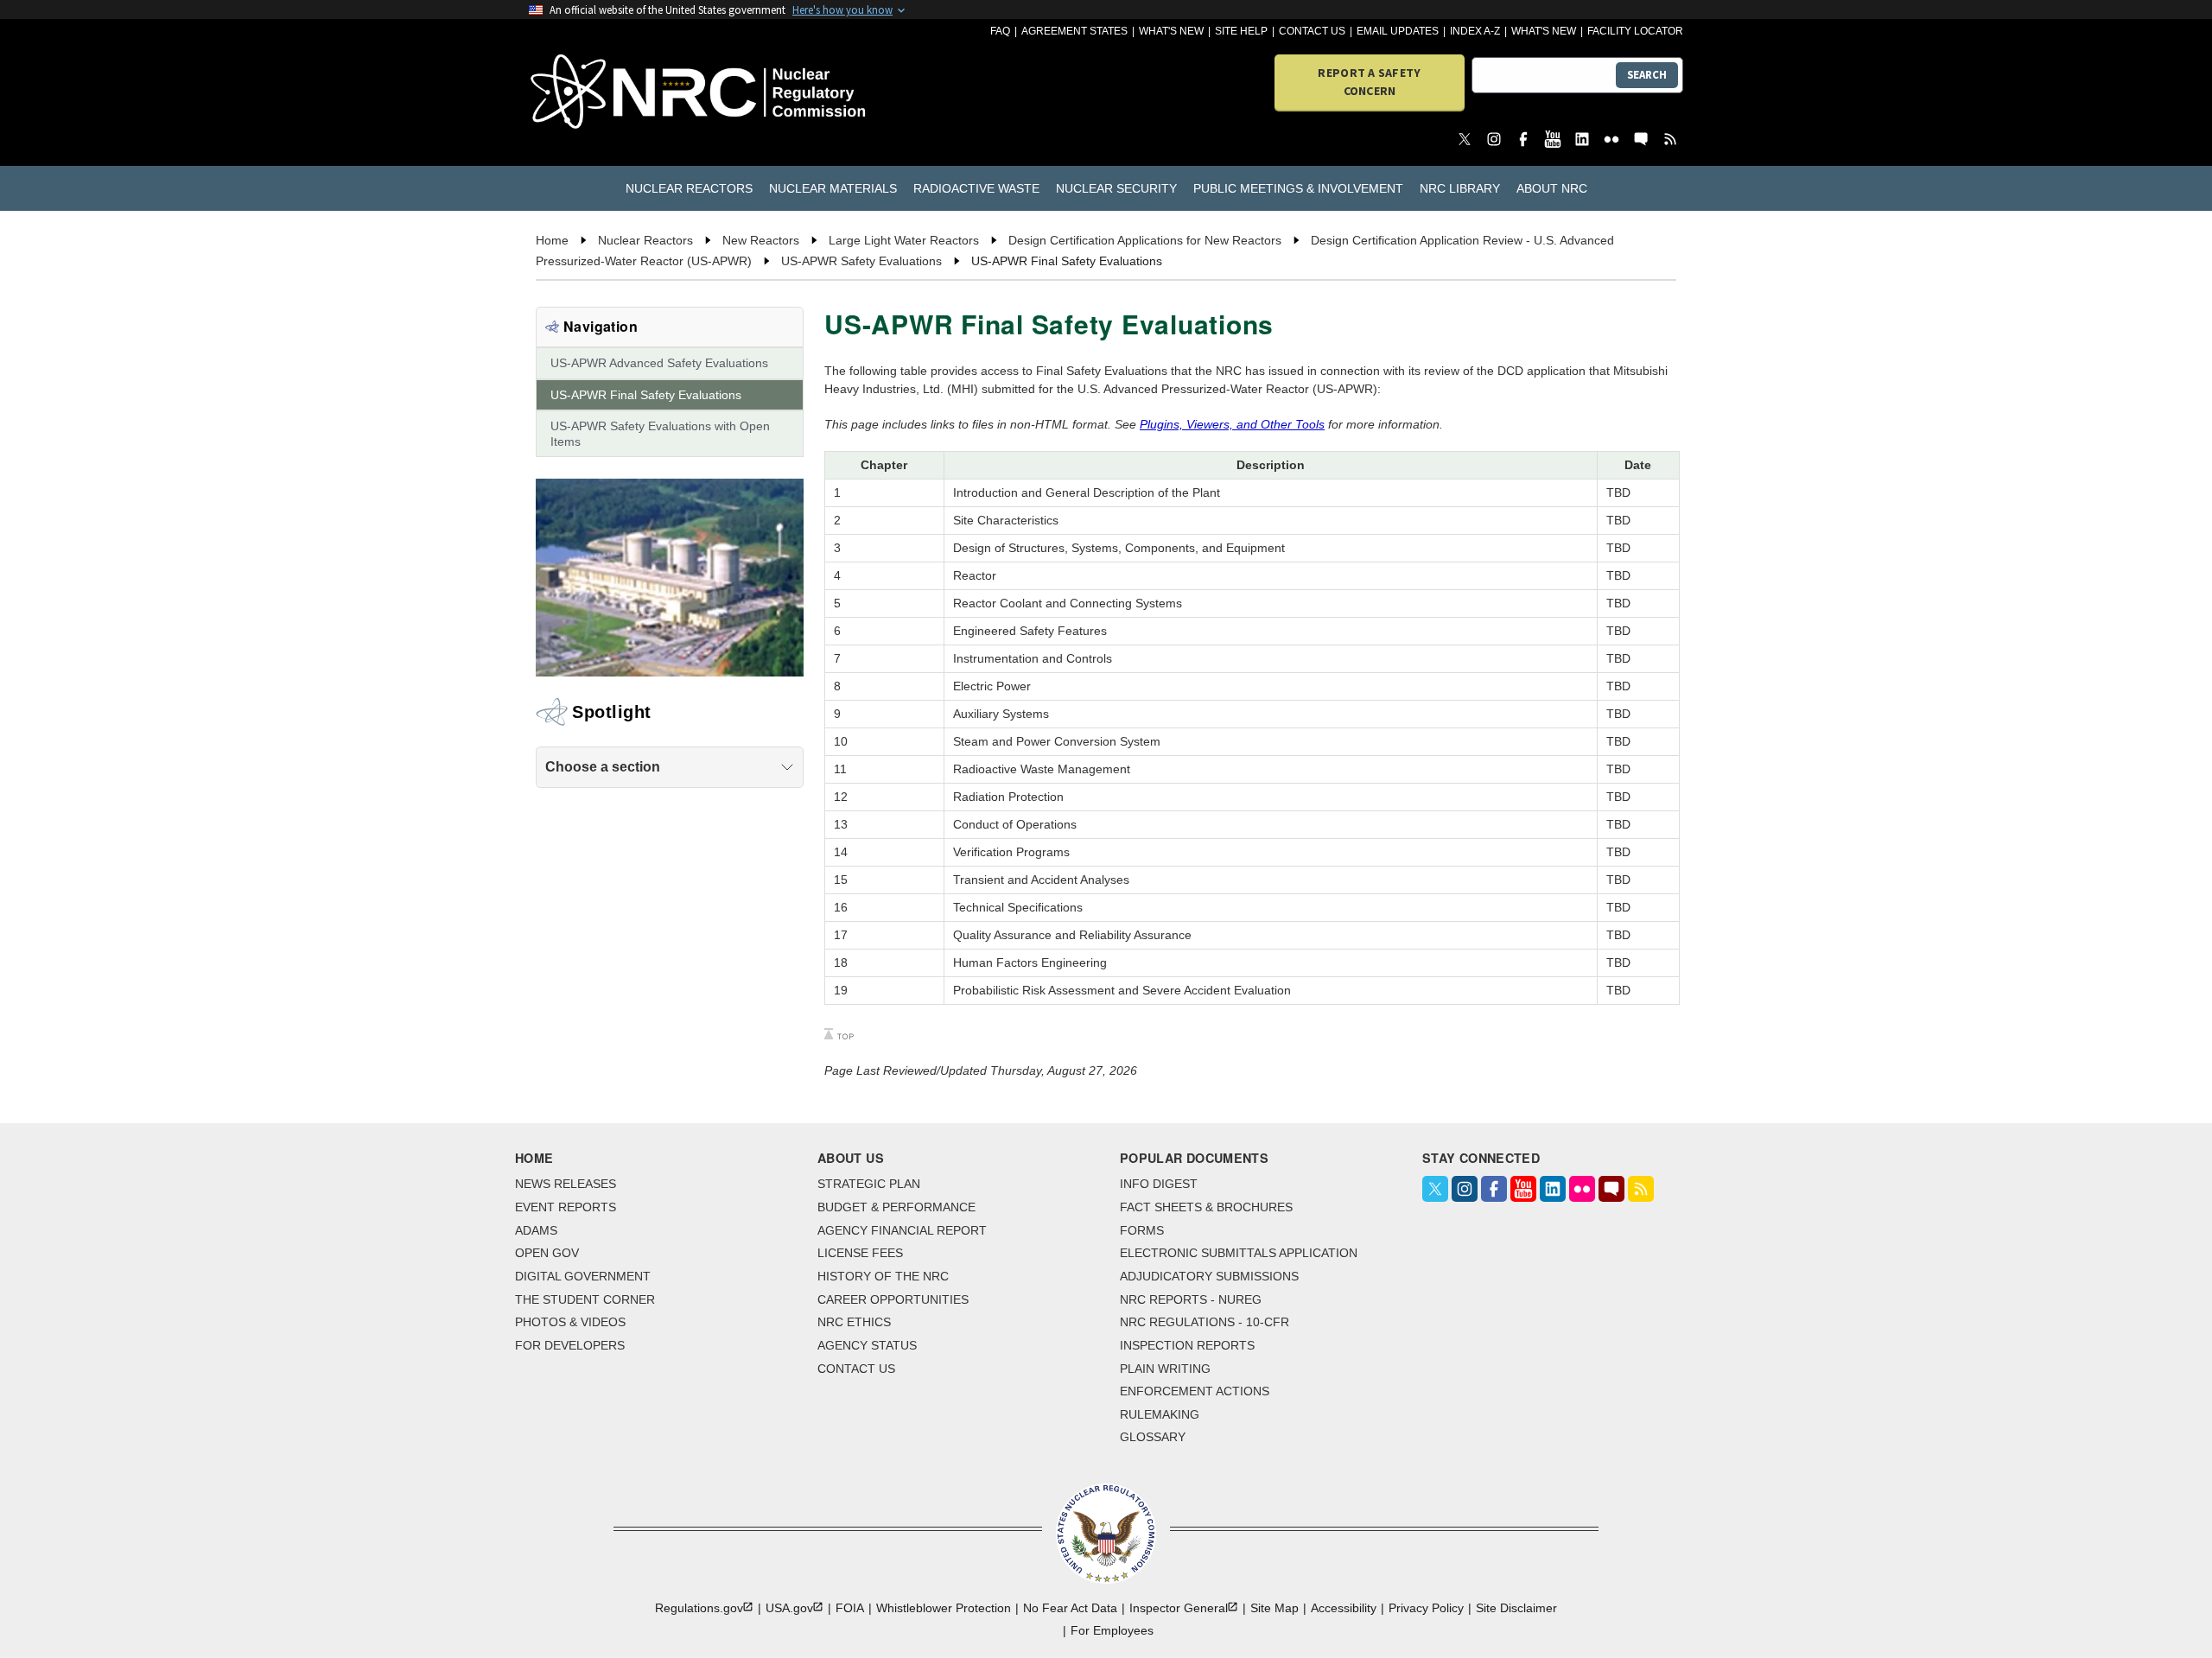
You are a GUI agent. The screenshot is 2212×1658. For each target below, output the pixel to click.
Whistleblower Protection (944, 1608)
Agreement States (1074, 31)
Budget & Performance (896, 1207)
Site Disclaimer (1516, 1608)
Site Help (1241, 31)
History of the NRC (883, 1276)
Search (1647, 75)
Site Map (1274, 1608)
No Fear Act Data (1070, 1608)
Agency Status (867, 1345)
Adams (536, 1230)
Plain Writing (1165, 1369)
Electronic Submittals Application (1239, 1253)
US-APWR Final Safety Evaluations (646, 395)
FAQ (1000, 31)
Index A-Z (1475, 31)
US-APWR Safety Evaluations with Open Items (660, 434)
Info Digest (1159, 1184)
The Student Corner (585, 1299)
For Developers (570, 1345)
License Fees (860, 1253)
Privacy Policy (1426, 1608)
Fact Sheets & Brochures (1206, 1207)
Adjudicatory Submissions (1209, 1276)
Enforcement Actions (1195, 1391)
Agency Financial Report (902, 1230)
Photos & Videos (570, 1322)
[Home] (622, 93)
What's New (1171, 31)
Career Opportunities (893, 1299)
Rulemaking (1160, 1414)
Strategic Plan (869, 1184)
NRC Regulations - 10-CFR (1205, 1322)
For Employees (1112, 1630)
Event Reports (566, 1207)
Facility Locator (1635, 31)
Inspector (1179, 1608)
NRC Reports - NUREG (1191, 1299)
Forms (1142, 1230)
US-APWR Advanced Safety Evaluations (659, 363)
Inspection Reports (1187, 1345)
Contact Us (1312, 31)
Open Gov (547, 1253)
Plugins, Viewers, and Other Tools (1232, 424)
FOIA (850, 1608)
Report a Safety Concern (1369, 82)
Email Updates (1398, 31)
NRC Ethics (854, 1322)
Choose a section (603, 767)
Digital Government (583, 1276)
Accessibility (1344, 1608)
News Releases (566, 1184)
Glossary (1153, 1437)
